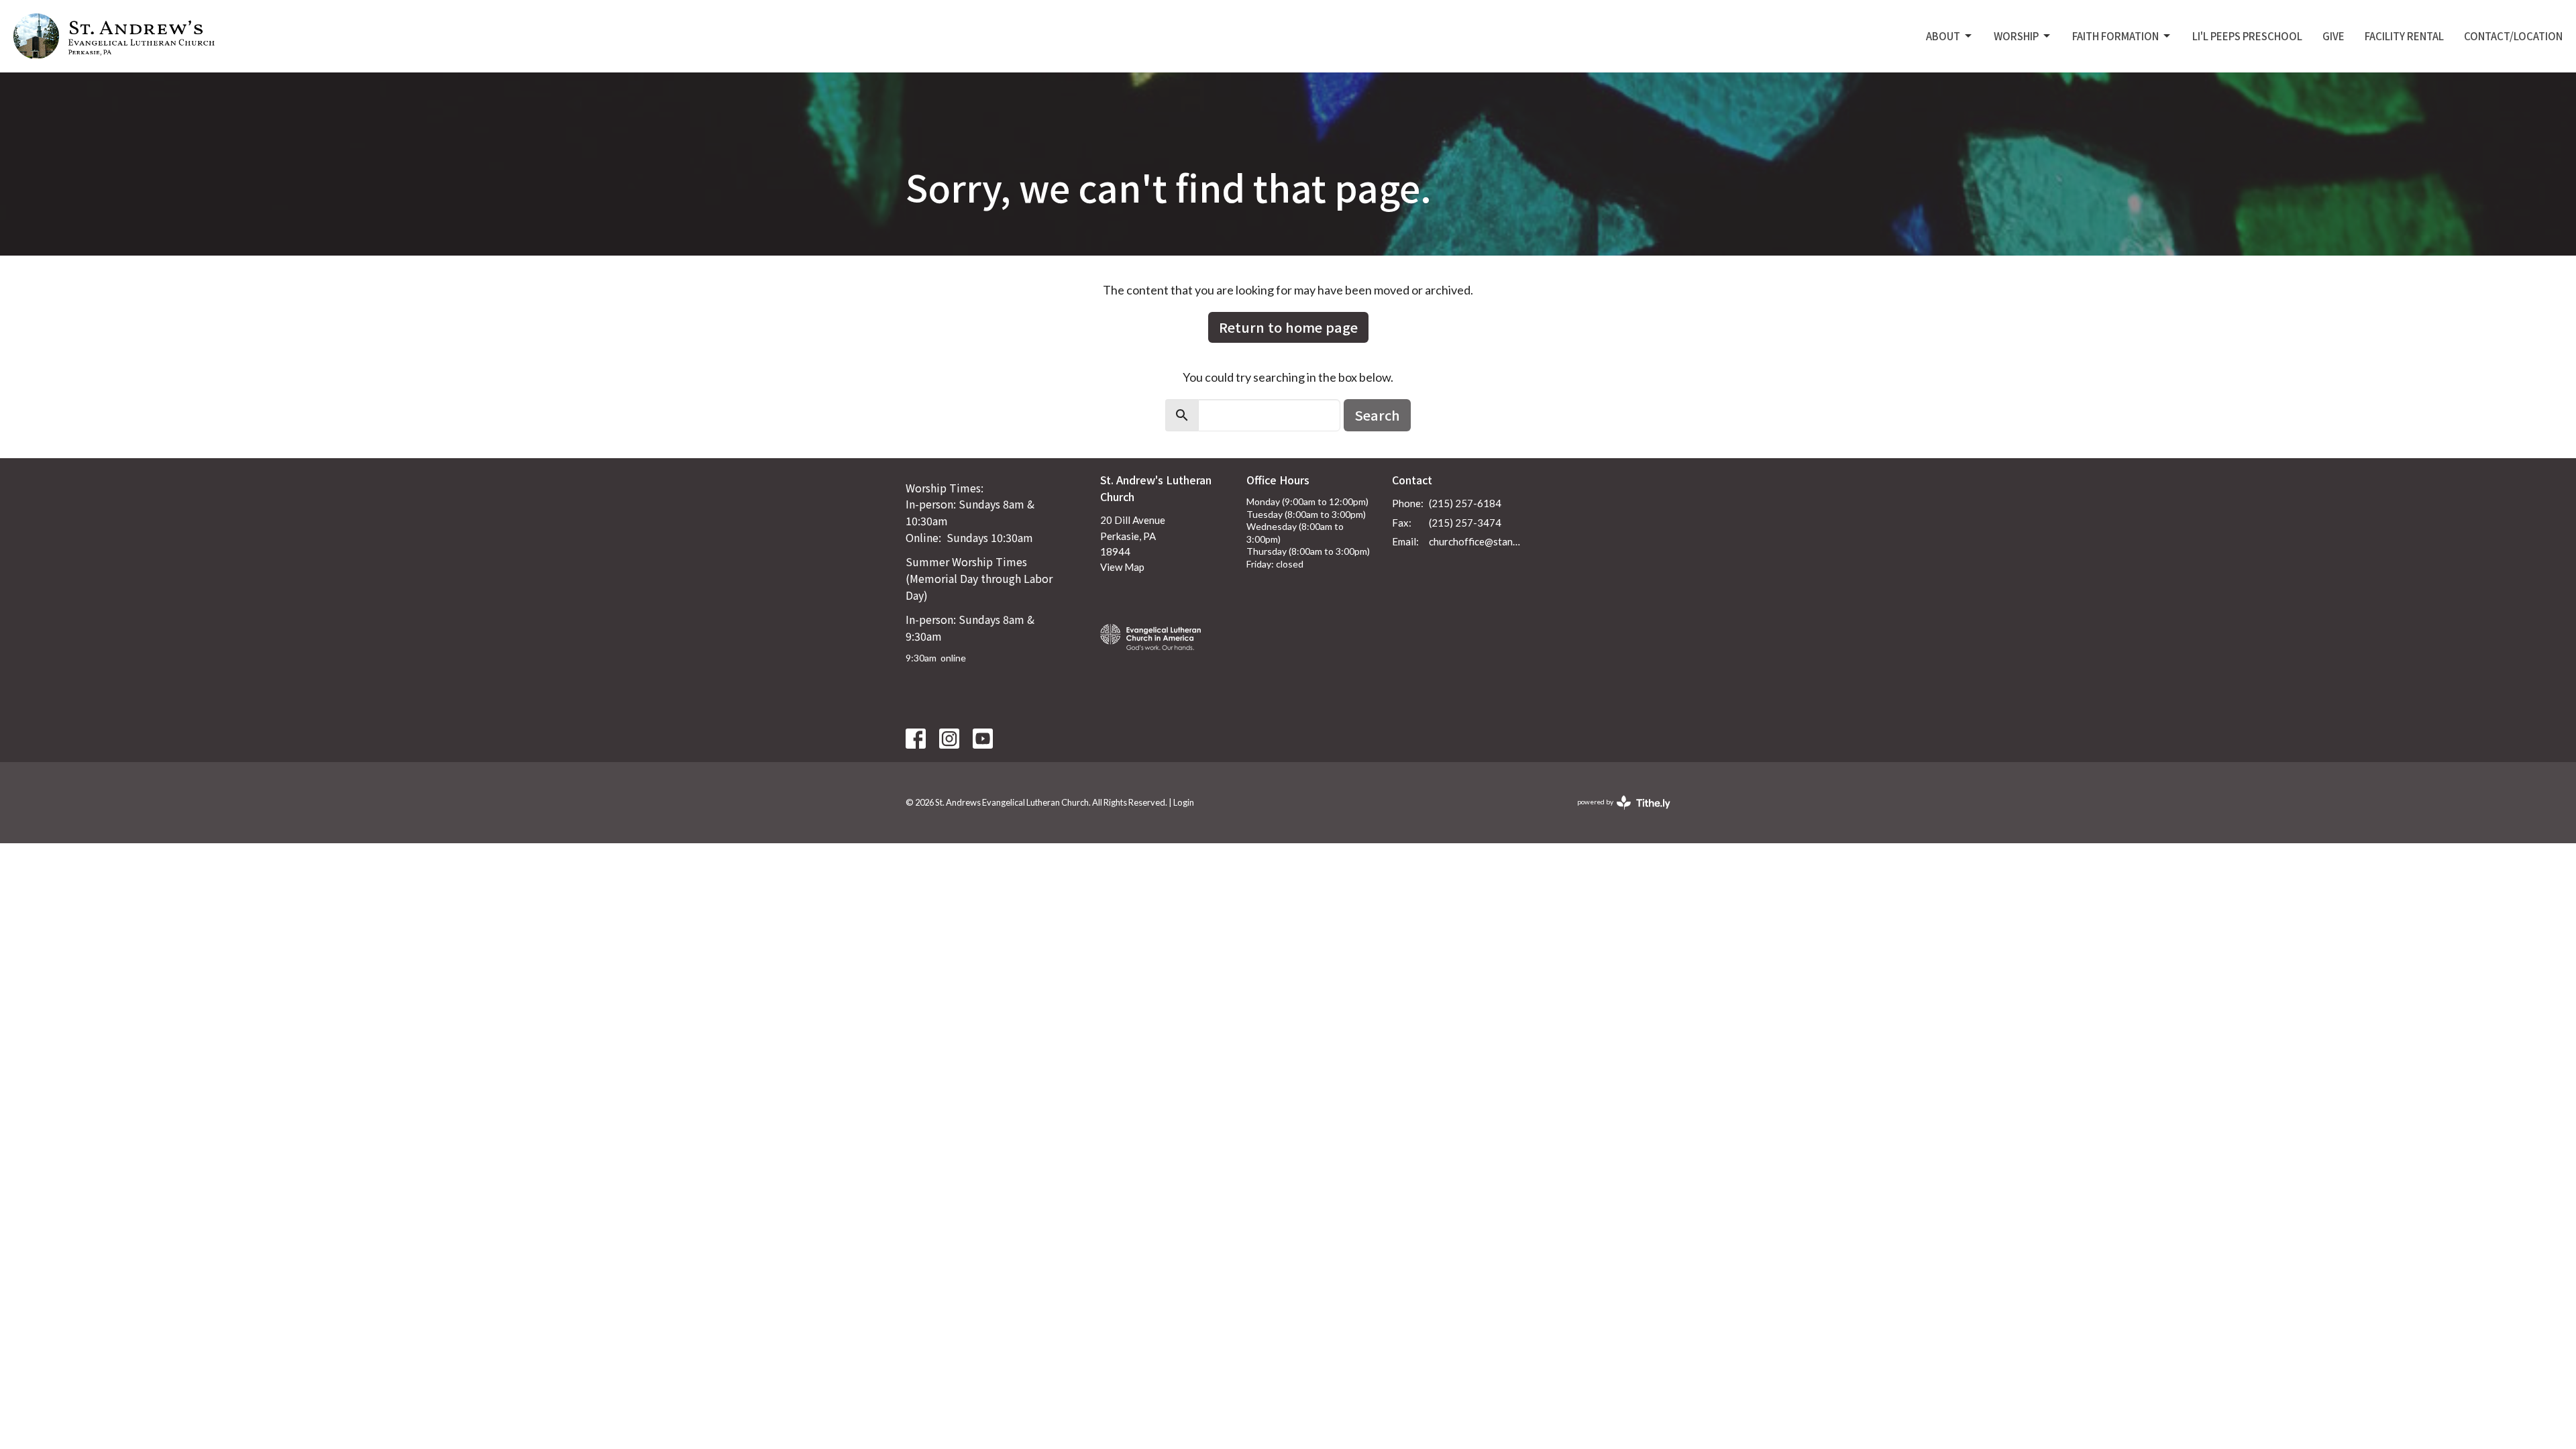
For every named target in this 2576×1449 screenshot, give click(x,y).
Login (1184, 802)
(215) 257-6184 (1465, 503)
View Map (1122, 567)
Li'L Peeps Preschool (2247, 36)
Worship (2016, 36)
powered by (1617, 813)
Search (1377, 415)
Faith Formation (2115, 36)
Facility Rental (2404, 36)
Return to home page (1288, 327)
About (1943, 36)
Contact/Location (2513, 36)
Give (2333, 36)
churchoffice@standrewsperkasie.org (1477, 541)
